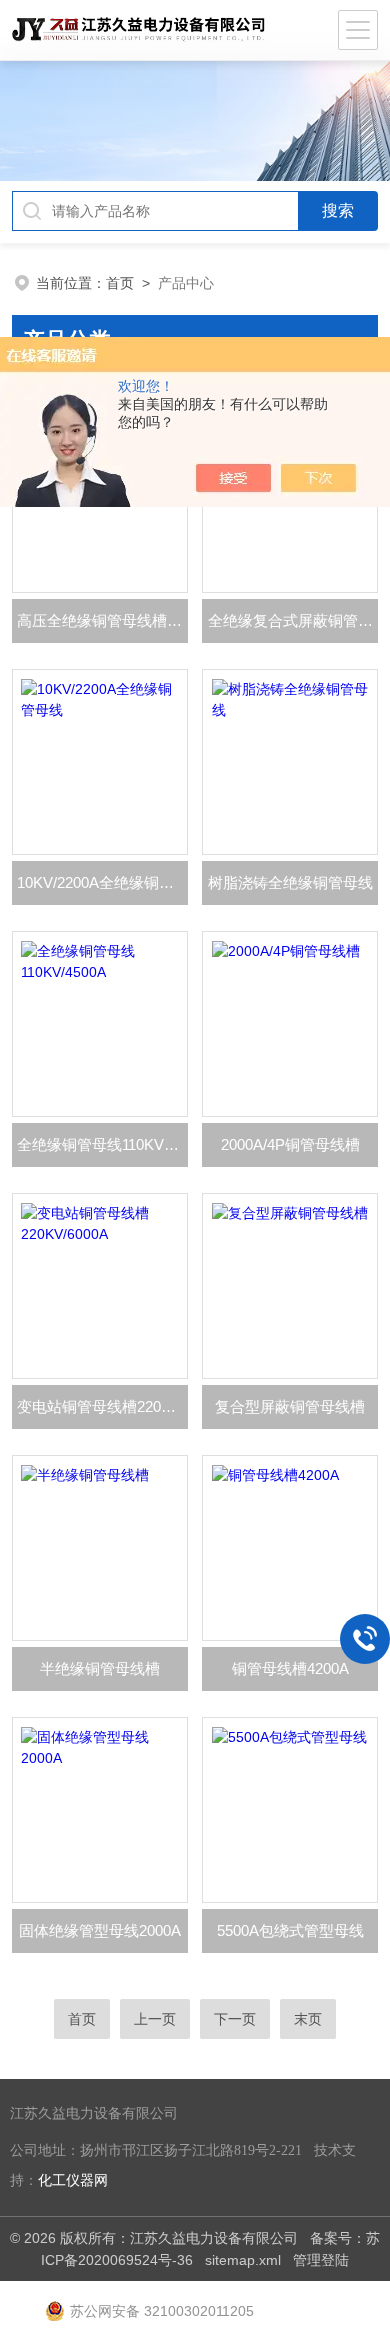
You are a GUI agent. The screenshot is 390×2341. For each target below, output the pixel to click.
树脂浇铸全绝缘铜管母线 (290, 882)
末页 (308, 2019)
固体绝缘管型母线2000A (100, 1930)
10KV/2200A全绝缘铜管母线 (102, 882)
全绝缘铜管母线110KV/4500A (102, 1144)
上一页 (155, 2019)
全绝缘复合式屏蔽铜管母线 (293, 620)
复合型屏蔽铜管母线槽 (290, 1406)
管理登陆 (321, 2260)
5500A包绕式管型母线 (290, 1930)
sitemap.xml (243, 2260)
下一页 (235, 2019)
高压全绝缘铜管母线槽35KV (102, 620)
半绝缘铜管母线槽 (100, 1668)
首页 (120, 283)
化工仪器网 (73, 2180)
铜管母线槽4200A (290, 1668)
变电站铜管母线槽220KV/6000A (102, 1406)
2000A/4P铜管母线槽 (290, 1144)
